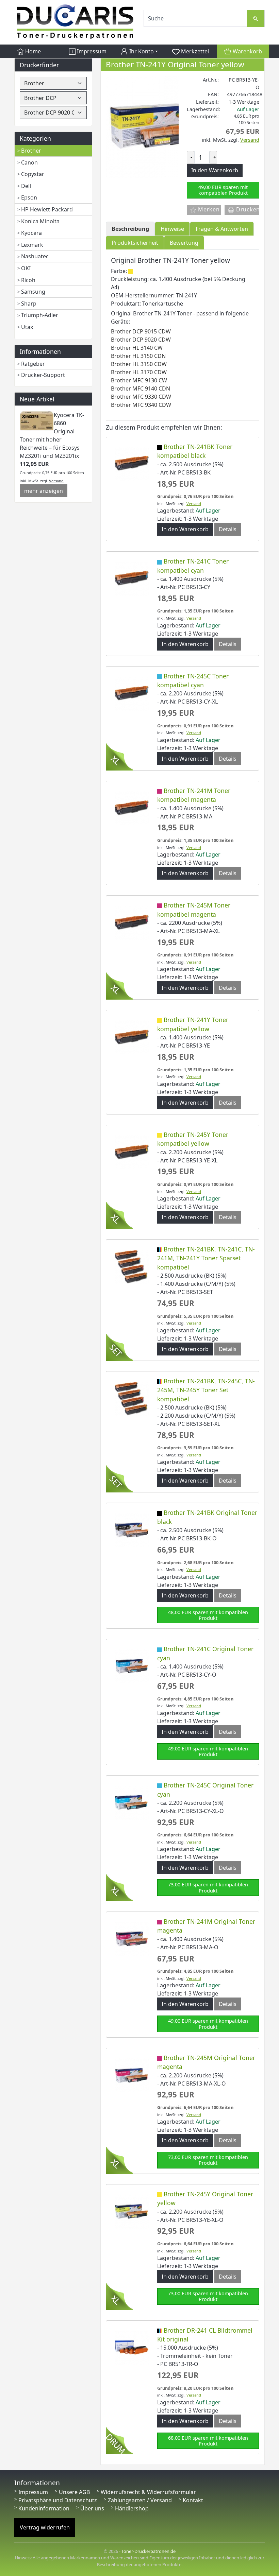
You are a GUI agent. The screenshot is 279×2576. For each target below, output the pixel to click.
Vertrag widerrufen (45, 2527)
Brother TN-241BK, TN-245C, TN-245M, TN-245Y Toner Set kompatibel (206, 1390)
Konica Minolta (40, 221)
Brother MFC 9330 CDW (141, 397)
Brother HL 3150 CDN (138, 356)
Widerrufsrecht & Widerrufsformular (148, 2492)
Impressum (91, 51)
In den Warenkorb (185, 529)
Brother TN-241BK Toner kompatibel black (195, 451)
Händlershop (132, 2508)
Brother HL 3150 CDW (139, 364)
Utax (27, 327)
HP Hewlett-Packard (47, 209)
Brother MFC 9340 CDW (141, 405)
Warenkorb (247, 51)
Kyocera (31, 233)
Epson (29, 197)
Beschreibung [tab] (130, 229)
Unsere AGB (74, 2492)
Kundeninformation (44, 2508)
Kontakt (193, 2500)
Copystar (33, 174)
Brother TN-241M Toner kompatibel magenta (194, 795)
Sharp (29, 304)
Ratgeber (33, 364)
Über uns (92, 2508)
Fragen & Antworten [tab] (222, 229)
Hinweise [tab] (172, 229)
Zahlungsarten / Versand (140, 2500)
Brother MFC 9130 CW (139, 380)
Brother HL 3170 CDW (139, 372)
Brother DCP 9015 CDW (141, 331)
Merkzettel (194, 51)
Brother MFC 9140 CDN (141, 388)
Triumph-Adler (40, 315)
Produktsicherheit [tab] (135, 243)
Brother (31, 151)
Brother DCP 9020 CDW (141, 340)
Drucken (247, 209)
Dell (26, 186)
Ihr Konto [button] (141, 51)
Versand (56, 481)
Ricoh (28, 280)
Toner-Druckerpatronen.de (149, 2551)
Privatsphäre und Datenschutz (58, 2500)
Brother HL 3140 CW (137, 348)
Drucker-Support (43, 375)
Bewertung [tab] (184, 243)
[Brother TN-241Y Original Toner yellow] (157, 126)
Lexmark (32, 245)
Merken (208, 209)
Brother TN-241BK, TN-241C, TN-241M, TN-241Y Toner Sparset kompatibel (206, 1258)
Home (32, 51)
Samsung (33, 292)
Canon (29, 162)
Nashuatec (35, 256)
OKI (26, 268)
